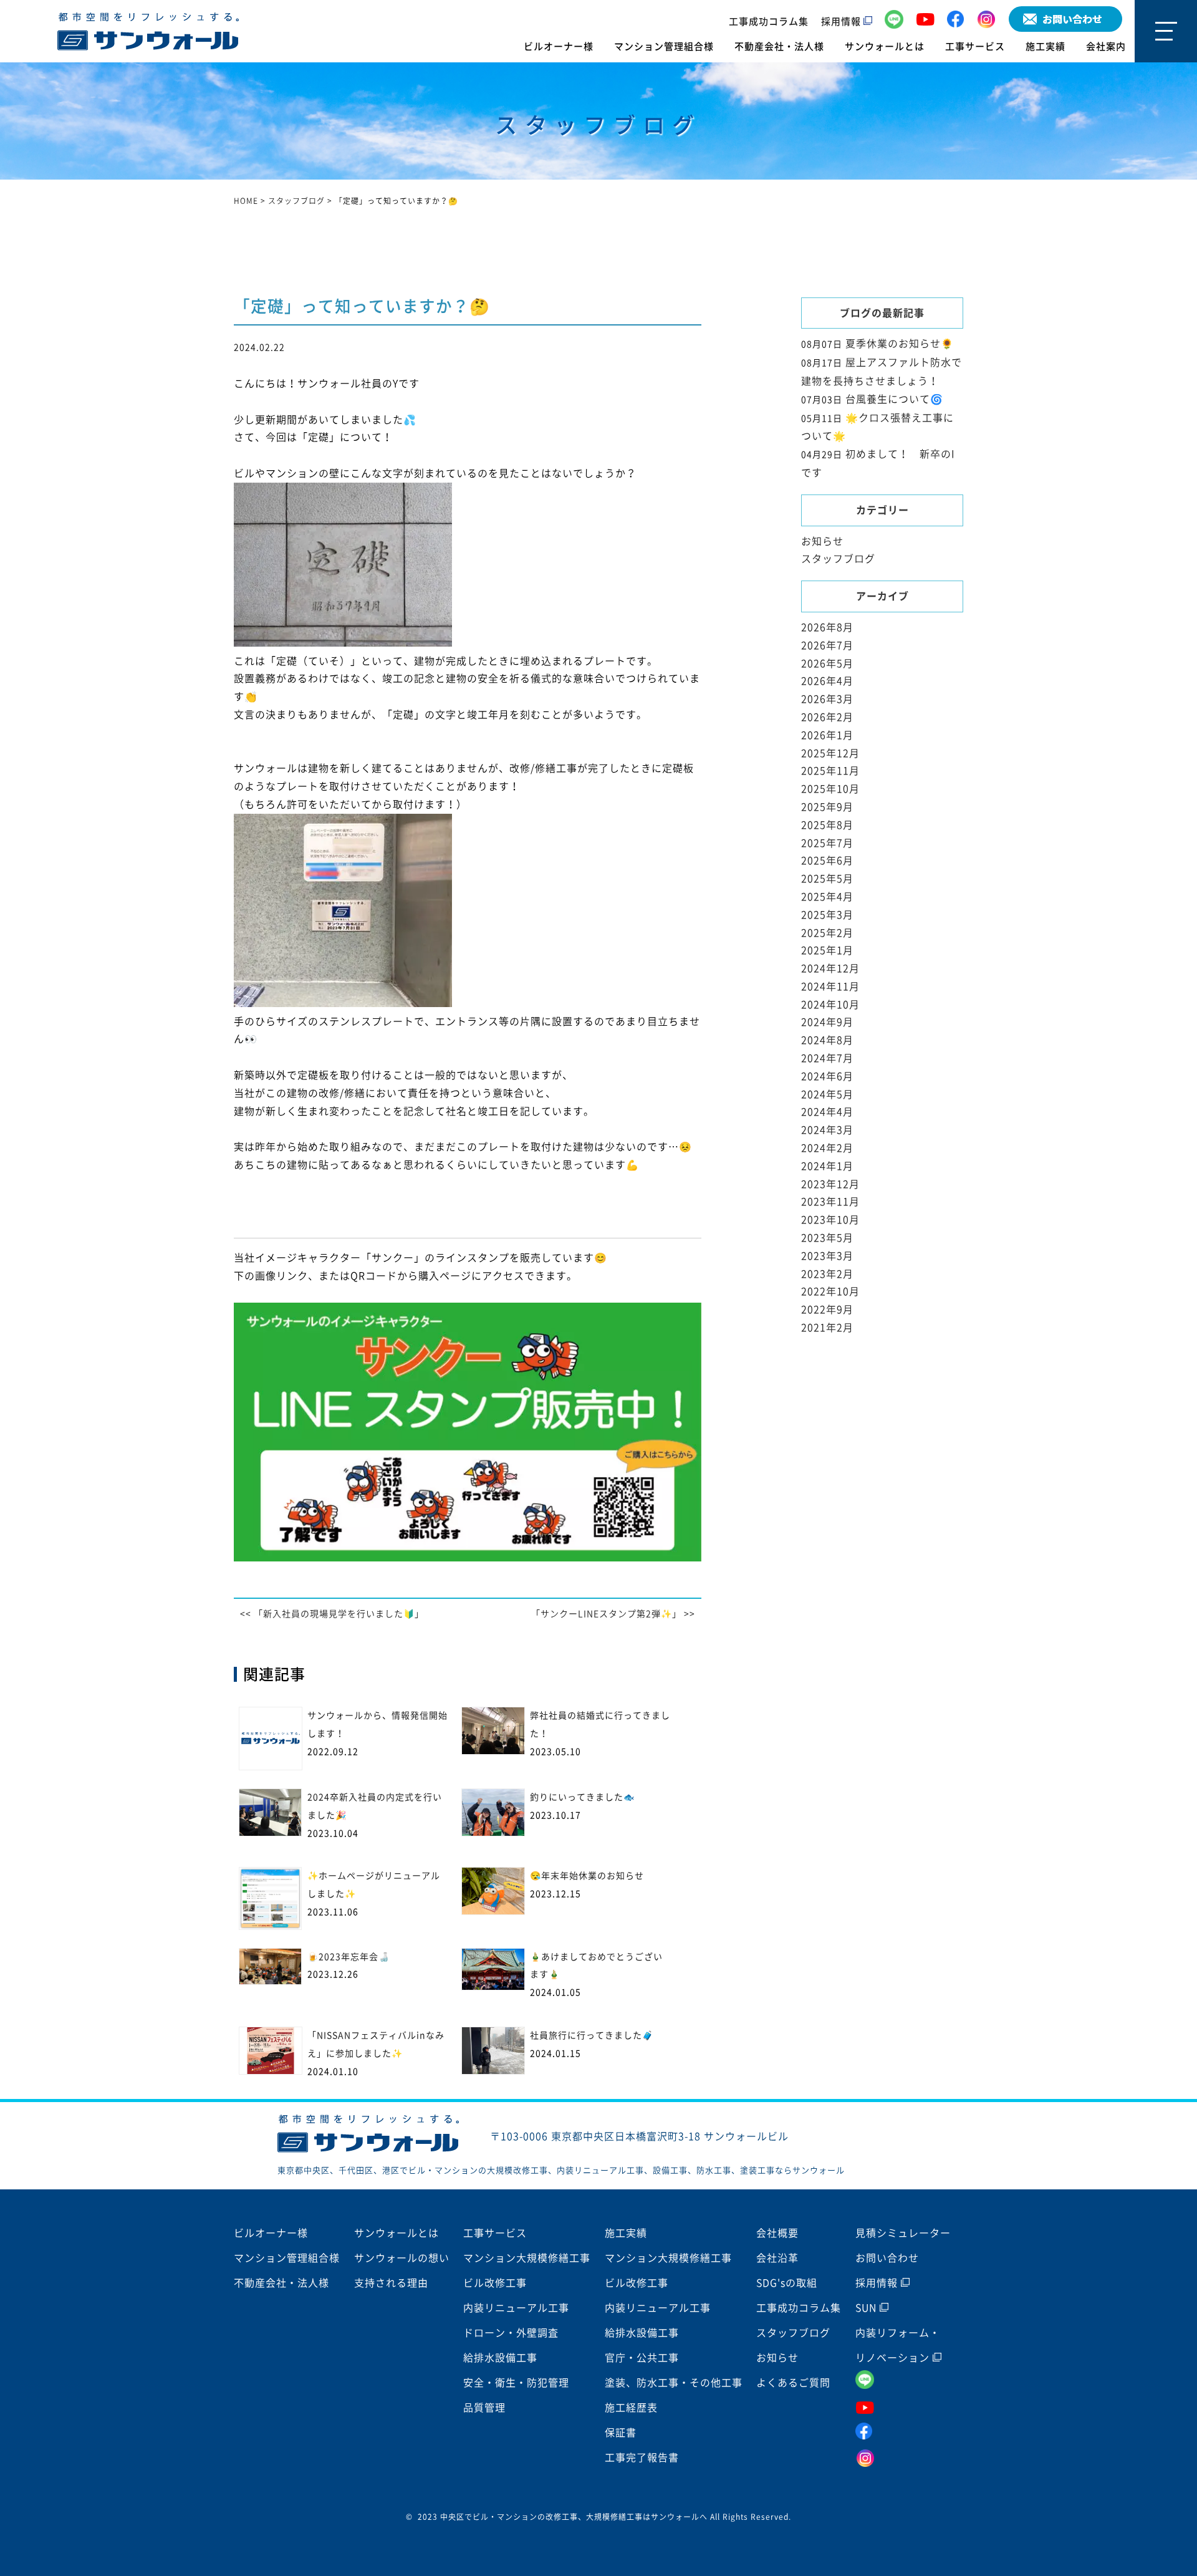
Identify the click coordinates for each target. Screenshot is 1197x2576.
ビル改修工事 (495, 2283)
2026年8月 (827, 627)
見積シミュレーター (903, 2233)
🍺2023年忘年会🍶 (349, 1957)
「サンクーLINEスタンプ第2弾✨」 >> (613, 1614)
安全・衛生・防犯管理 (516, 2383)
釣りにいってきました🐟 (582, 1797)
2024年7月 (827, 1058)
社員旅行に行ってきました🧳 (592, 2035)
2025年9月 (827, 807)
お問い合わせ (887, 2258)
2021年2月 (827, 1328)
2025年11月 (830, 771)
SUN (868, 2308)
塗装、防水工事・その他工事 (674, 2383)
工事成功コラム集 (769, 22)
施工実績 (1046, 46)
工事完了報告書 (642, 2458)
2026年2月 (827, 717)
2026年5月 (827, 663)
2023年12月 (830, 1184)
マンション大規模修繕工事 (527, 2258)
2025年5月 (827, 879)
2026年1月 (827, 735)
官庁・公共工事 (642, 2358)
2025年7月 (827, 843)
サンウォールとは (885, 46)
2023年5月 (827, 1238)
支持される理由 (391, 2283)
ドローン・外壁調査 (511, 2333)
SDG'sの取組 (787, 2283)
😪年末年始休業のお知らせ (587, 1876)
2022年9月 (827, 1310)
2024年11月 (830, 987)
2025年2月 (827, 933)
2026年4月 (827, 681)
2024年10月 (830, 1005)
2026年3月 (827, 699)
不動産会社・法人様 (779, 46)
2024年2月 (827, 1148)
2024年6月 (827, 1076)
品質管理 (484, 2408)
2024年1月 (827, 1166)
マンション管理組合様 (664, 46)
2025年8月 (827, 825)
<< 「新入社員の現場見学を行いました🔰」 (332, 1614)
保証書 (621, 2433)
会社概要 (777, 2233)
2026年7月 (827, 645)
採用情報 (842, 22)
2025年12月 (830, 753)
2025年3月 (827, 915)
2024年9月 (827, 1022)
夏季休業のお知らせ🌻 (900, 344)
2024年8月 (827, 1040)
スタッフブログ (838, 559)
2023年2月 (827, 1274)
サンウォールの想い (402, 2258)
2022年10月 (830, 1291)
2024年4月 (827, 1112)
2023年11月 (830, 1202)
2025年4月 (827, 897)
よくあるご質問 (793, 2383)
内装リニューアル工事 (516, 2308)
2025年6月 (827, 861)
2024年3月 (827, 1130)
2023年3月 (827, 1256)
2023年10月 (830, 1220)
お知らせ (822, 541)
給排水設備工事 (500, 2358)
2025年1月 (827, 950)
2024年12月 (830, 968)
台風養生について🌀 (894, 399)
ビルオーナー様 (559, 46)
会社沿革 (777, 2258)
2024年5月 (827, 1094)
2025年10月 (830, 789)
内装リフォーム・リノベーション (898, 2345)
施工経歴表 (631, 2408)
